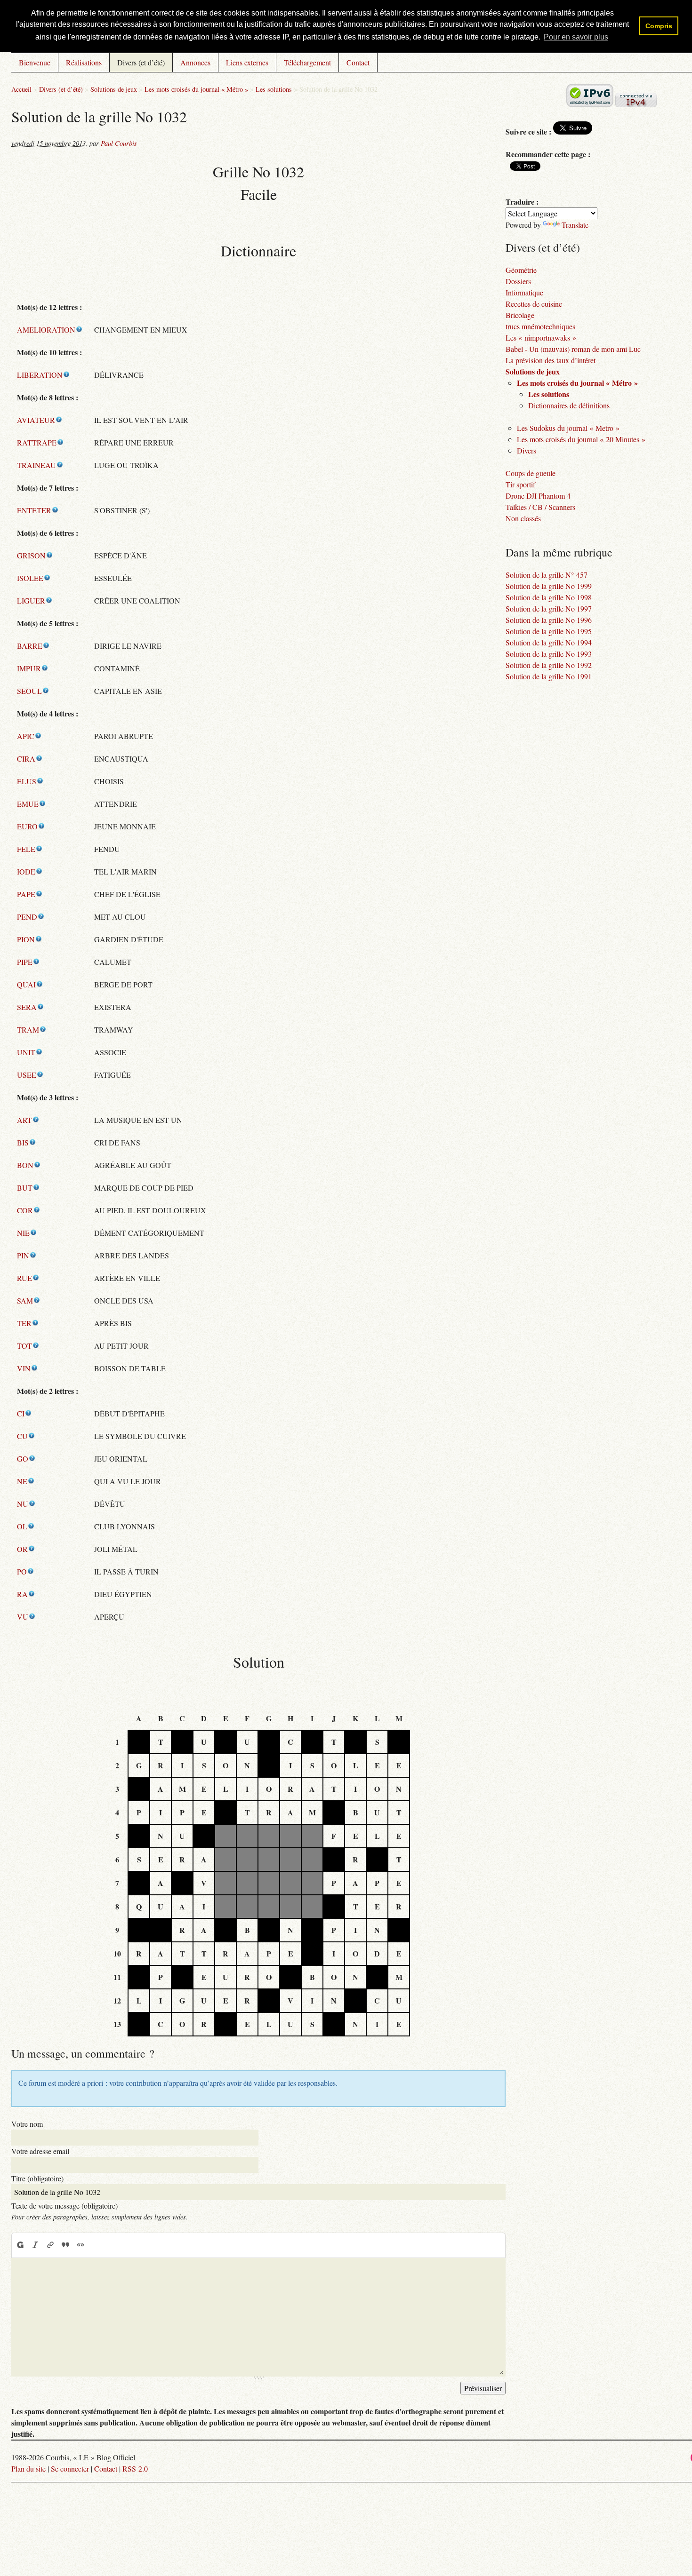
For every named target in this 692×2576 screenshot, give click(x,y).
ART (24, 1120)
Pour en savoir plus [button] (576, 37)
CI (21, 1413)
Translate (575, 225)
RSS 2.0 (135, 2469)
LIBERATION (40, 375)
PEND (27, 917)
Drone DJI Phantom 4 (538, 496)
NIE (23, 1233)
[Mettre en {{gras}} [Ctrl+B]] (20, 2245)
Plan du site (28, 2469)
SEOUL (29, 691)
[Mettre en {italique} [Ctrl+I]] (35, 2245)
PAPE (26, 894)
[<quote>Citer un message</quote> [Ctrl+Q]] (65, 2245)
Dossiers (518, 281)
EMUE (28, 804)
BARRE (30, 646)
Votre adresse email (40, 2151)
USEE (27, 1075)
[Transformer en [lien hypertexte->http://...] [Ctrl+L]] (50, 2245)
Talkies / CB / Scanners (540, 507)
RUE (24, 1278)
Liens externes (247, 62)
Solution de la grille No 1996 (549, 620)
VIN (24, 1368)
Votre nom (27, 2124)
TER (24, 1323)
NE (22, 1481)
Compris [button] (659, 26)
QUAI (26, 984)
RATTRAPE (37, 442)
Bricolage (520, 315)
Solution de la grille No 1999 (549, 586)
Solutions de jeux (114, 89)
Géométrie (521, 270)
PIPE (25, 962)
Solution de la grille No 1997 (549, 608)
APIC (26, 736)
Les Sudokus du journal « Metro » (568, 428)
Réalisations (84, 62)
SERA (27, 1007)
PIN (23, 1255)
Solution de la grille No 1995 (549, 631)
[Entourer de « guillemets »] (80, 2245)
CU (22, 1436)
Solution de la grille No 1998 (549, 597)
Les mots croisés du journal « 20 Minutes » (581, 439)
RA (22, 1594)
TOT (24, 1346)
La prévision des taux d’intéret (551, 360)
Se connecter (70, 2469)
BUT (25, 1188)
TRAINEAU (36, 465)
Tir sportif (520, 484)
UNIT (26, 1052)
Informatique (524, 292)
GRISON (31, 555)
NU (23, 1504)
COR (25, 1210)
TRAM (28, 1030)
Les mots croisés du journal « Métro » (196, 89)
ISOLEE (30, 578)
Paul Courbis (119, 143)
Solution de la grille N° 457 (547, 575)
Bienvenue (35, 62)
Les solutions (274, 89)
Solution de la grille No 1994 (549, 642)
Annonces (195, 62)
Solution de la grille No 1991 (549, 676)
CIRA (26, 759)
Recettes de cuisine (534, 304)
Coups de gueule (531, 473)
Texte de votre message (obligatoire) (64, 2206)
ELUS (27, 781)
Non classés (523, 518)
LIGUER (31, 600)
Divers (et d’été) (141, 62)
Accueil (21, 89)
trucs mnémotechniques (540, 326)
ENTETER (34, 510)
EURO (27, 826)
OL (22, 1526)
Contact (358, 62)
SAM (25, 1300)
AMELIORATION (46, 330)
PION (26, 939)
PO (22, 1571)
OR (22, 1549)
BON (25, 1165)
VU (23, 1617)
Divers (527, 450)
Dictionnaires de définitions (569, 405)
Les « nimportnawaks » (541, 338)
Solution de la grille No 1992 (549, 665)
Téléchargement (307, 62)
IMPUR (29, 668)
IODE (26, 871)
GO (23, 1459)
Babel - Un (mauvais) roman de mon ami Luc (573, 349)
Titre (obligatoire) (37, 2178)
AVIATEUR (36, 420)
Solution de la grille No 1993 (549, 654)
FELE (26, 849)
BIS (23, 1142)
